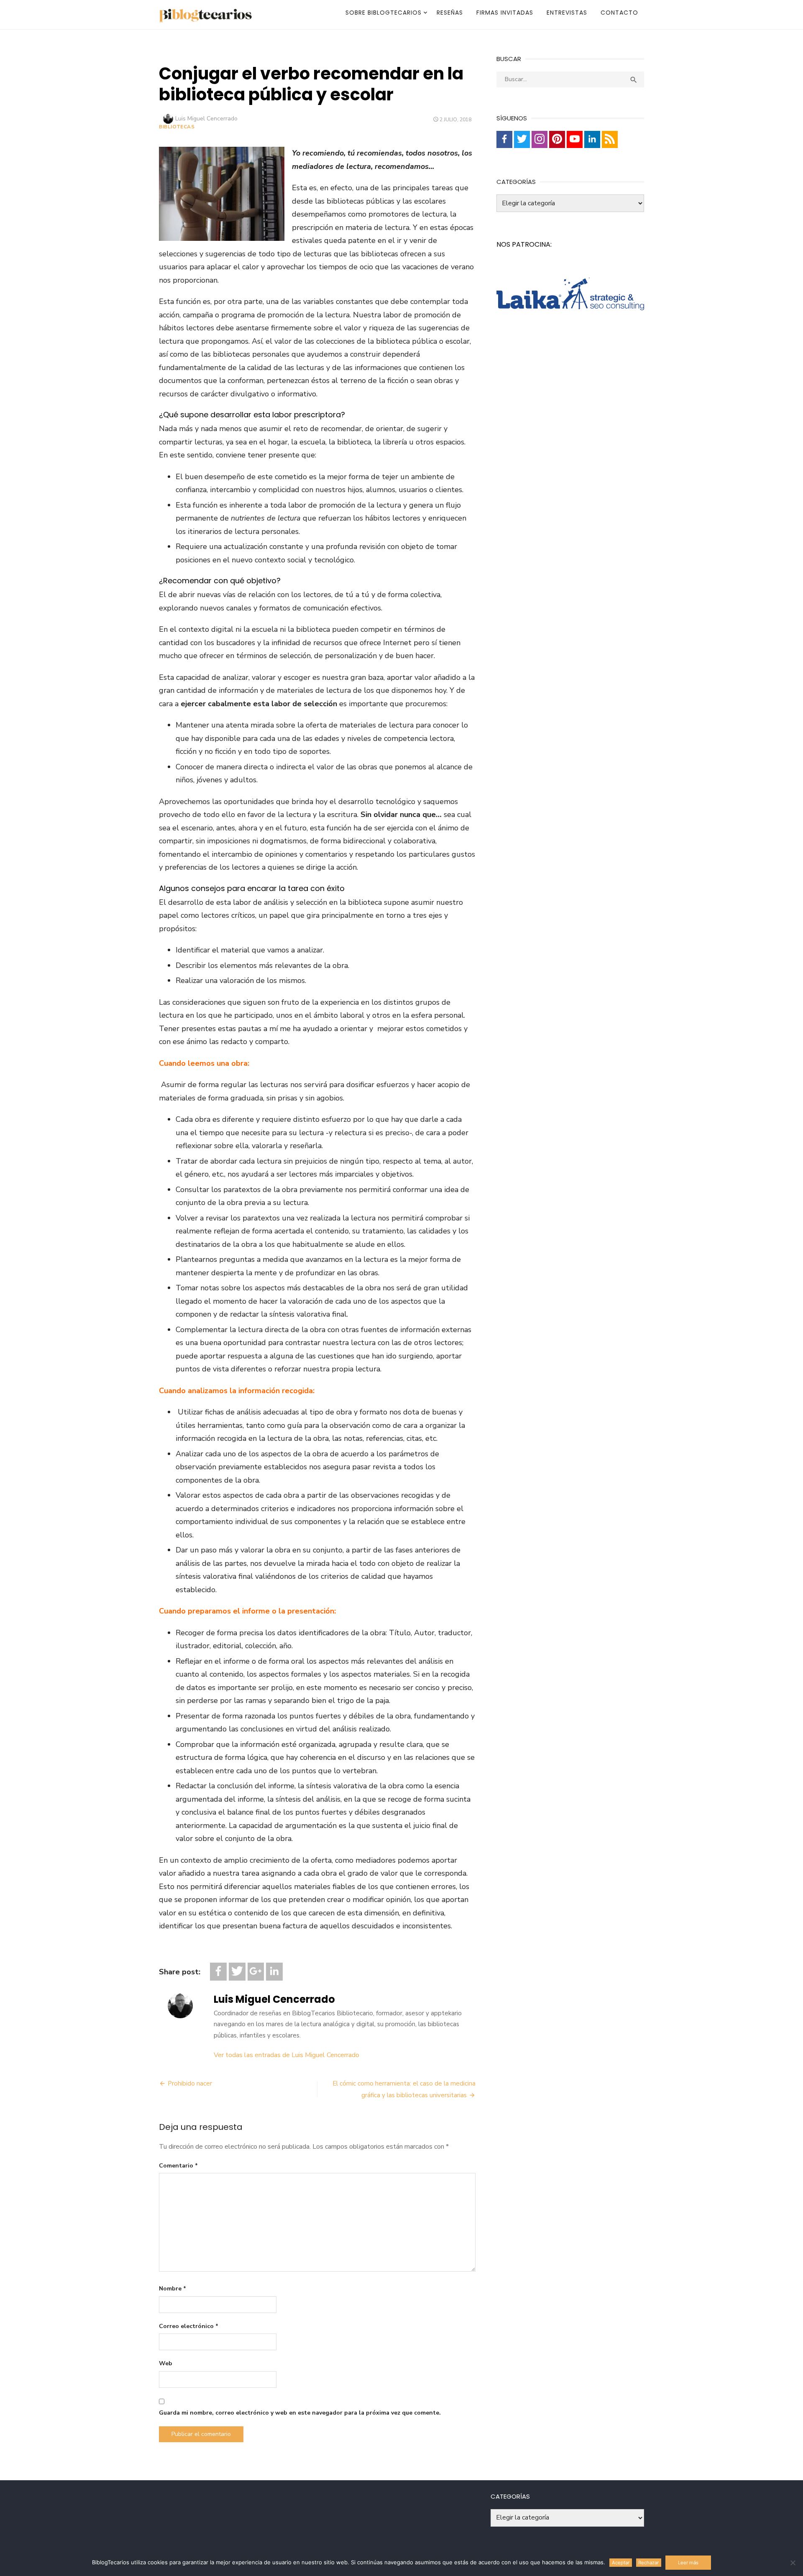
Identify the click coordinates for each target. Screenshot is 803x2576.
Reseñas (450, 13)
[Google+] (256, 1972)
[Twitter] (237, 1972)
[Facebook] (218, 1972)
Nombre (173, 2289)
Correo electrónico (189, 2326)
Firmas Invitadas (505, 13)
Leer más (688, 2563)
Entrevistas (567, 13)
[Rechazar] (793, 2563)
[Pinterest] (557, 139)
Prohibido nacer (190, 2083)
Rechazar (648, 2563)
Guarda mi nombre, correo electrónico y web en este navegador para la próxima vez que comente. (300, 2413)
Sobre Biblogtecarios (384, 13)
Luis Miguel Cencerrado (206, 119)
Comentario (178, 2166)
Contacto (619, 13)
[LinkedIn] (274, 1972)
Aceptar (621, 2563)
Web (166, 2363)
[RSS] (610, 139)
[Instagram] (540, 139)
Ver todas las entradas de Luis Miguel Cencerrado (286, 2055)
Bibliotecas (177, 127)
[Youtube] (575, 139)
